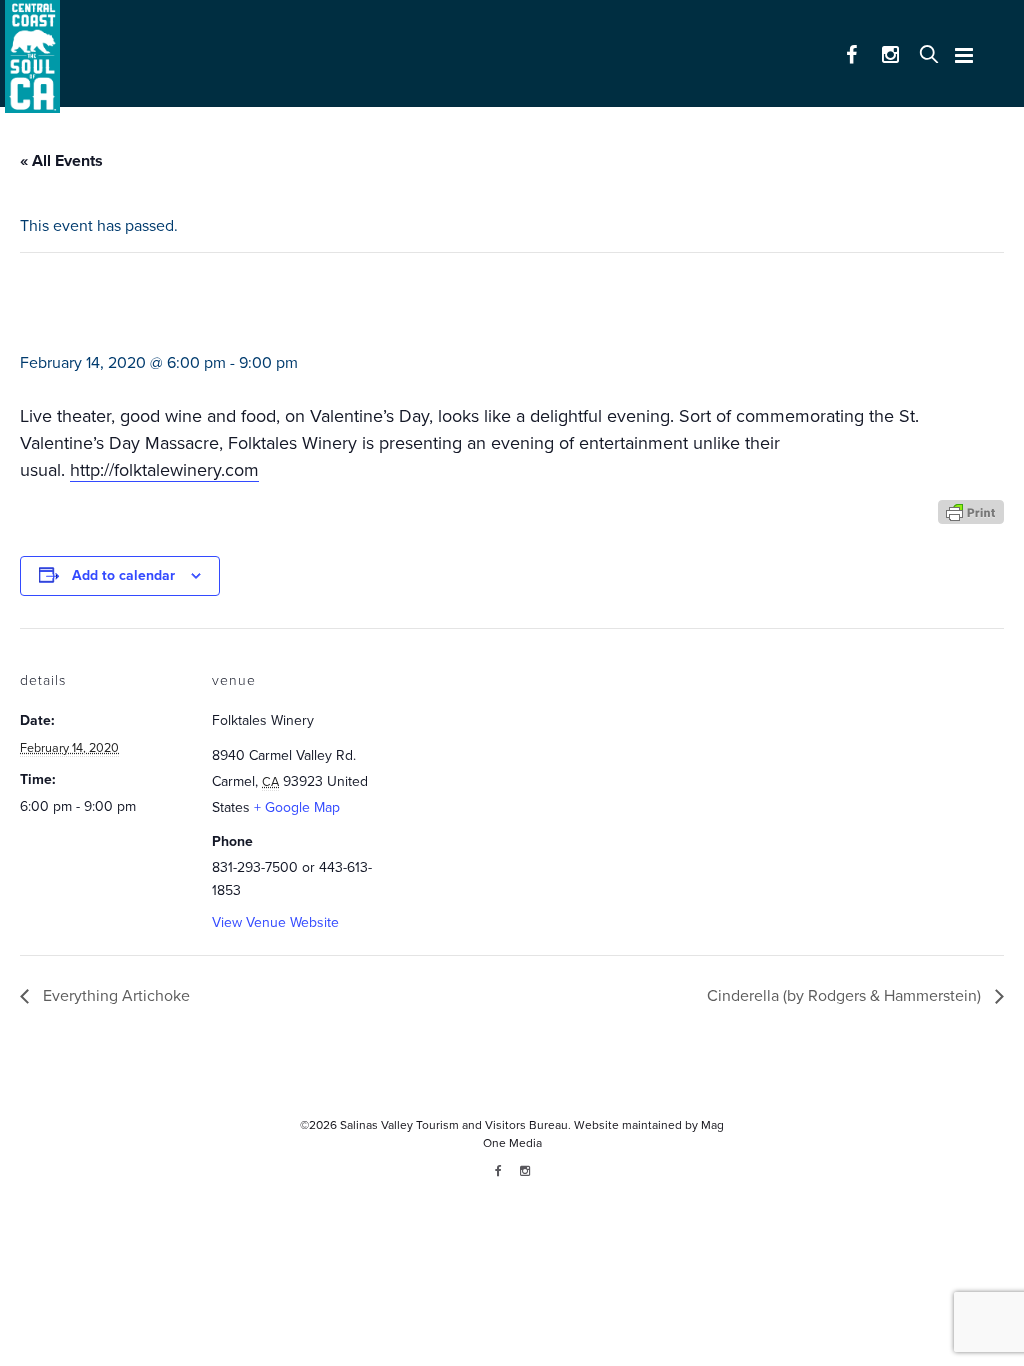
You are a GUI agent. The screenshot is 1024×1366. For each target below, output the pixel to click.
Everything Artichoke (114, 996)
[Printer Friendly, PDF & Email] (971, 510)
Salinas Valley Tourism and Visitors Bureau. (454, 1125)
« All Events (61, 161)
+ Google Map (297, 807)
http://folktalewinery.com (164, 470)
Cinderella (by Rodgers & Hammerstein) (846, 996)
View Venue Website (275, 922)
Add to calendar (123, 575)
